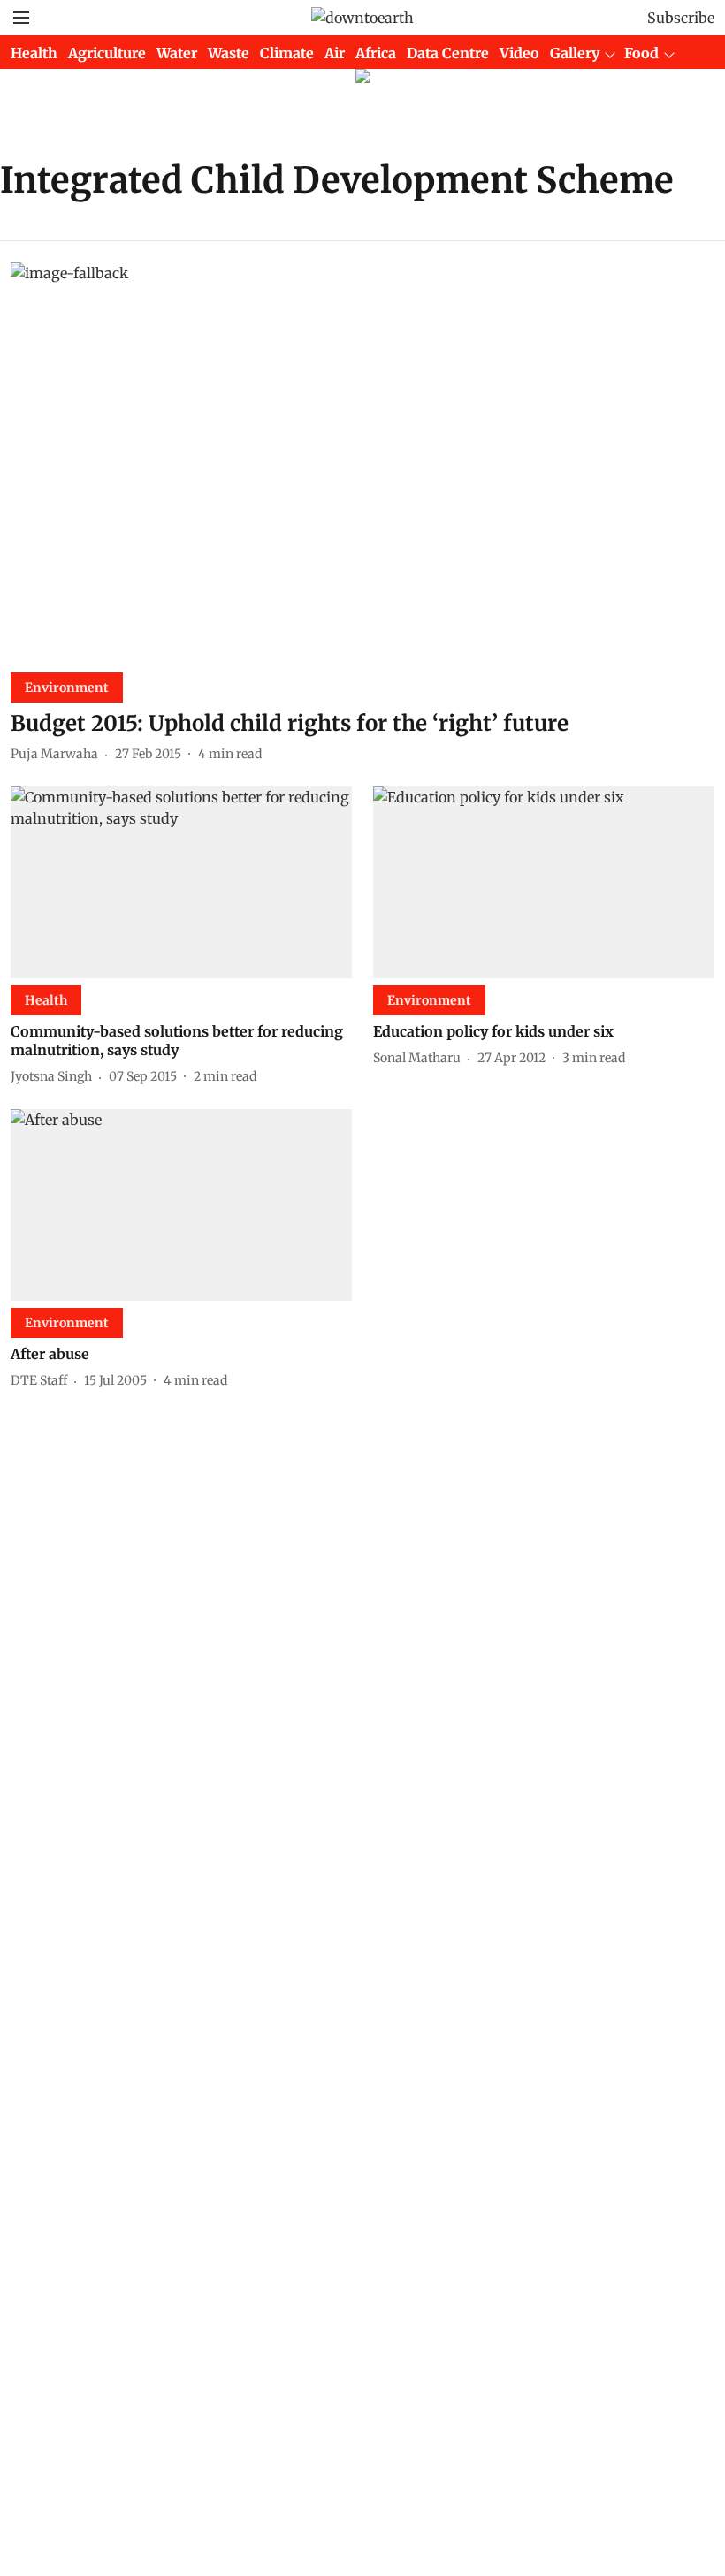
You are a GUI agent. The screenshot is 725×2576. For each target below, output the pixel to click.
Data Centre (448, 53)
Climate (287, 53)
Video (519, 53)
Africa (376, 53)
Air (335, 53)
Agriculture (107, 53)
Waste (229, 53)
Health (34, 53)
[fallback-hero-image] (362, 460)
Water (177, 53)
